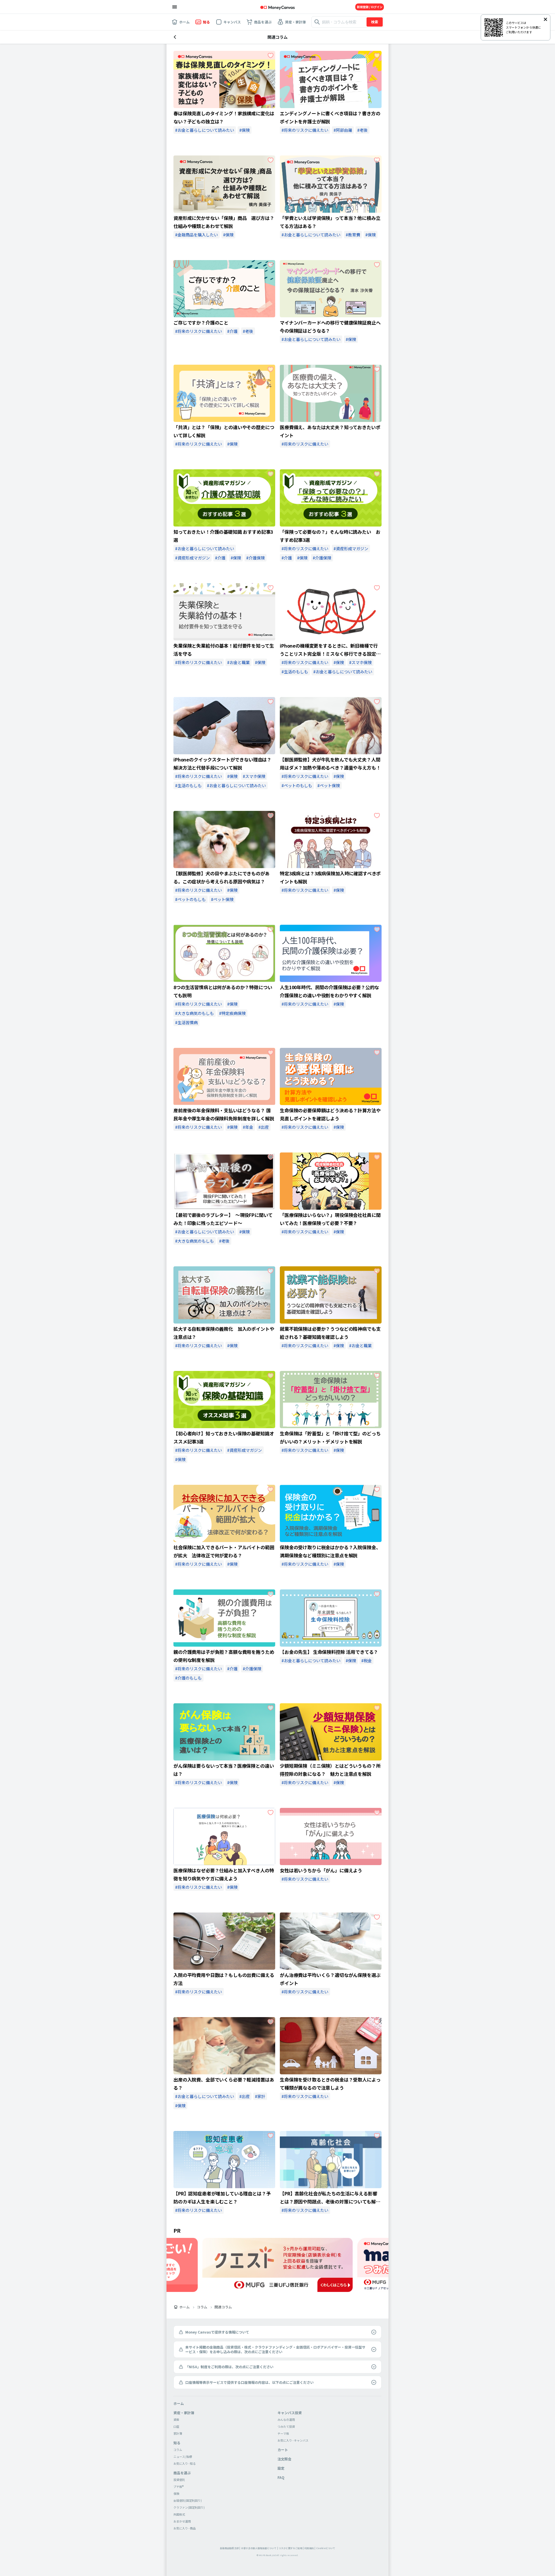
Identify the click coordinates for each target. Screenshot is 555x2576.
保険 (176, 2493)
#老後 (362, 130)
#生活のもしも (295, 672)
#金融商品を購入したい (197, 235)
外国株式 (179, 2514)
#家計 (260, 2096)
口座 (176, 2426)
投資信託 (179, 2480)
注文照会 (284, 2459)
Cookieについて (326, 2548)
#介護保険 (256, 558)
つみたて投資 (286, 2426)
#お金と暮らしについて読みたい (205, 130)
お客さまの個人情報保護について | (260, 2548)
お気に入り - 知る (185, 2463)
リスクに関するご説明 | (291, 2548)
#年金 (248, 1127)
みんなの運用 (286, 2420)
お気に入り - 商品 (185, 2528)
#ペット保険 (329, 785)
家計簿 (178, 2433)
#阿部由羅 (343, 130)
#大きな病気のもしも (195, 1013)
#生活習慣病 (186, 1022)
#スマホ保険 (360, 662)
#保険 (245, 130)
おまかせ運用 (182, 2521)
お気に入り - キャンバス (293, 2440)
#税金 (367, 1660)
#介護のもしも (188, 1678)
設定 (281, 2468)
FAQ (281, 2477)
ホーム (184, 2307)
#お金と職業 (238, 662)
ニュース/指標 (183, 2457)
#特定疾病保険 (232, 1013)
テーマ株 (283, 2433)
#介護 (232, 331)
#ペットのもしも (297, 785)
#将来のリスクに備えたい (305, 130)
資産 (176, 2420)
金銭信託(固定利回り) (188, 2500)
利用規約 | (310, 2548)
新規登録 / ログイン (370, 7)
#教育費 (353, 235)
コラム (202, 2307)
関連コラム (223, 2307)
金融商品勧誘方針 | (230, 2548)
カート (283, 2450)
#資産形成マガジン (193, 558)
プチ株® (178, 2487)
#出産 (264, 1127)
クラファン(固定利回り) (189, 2507)
